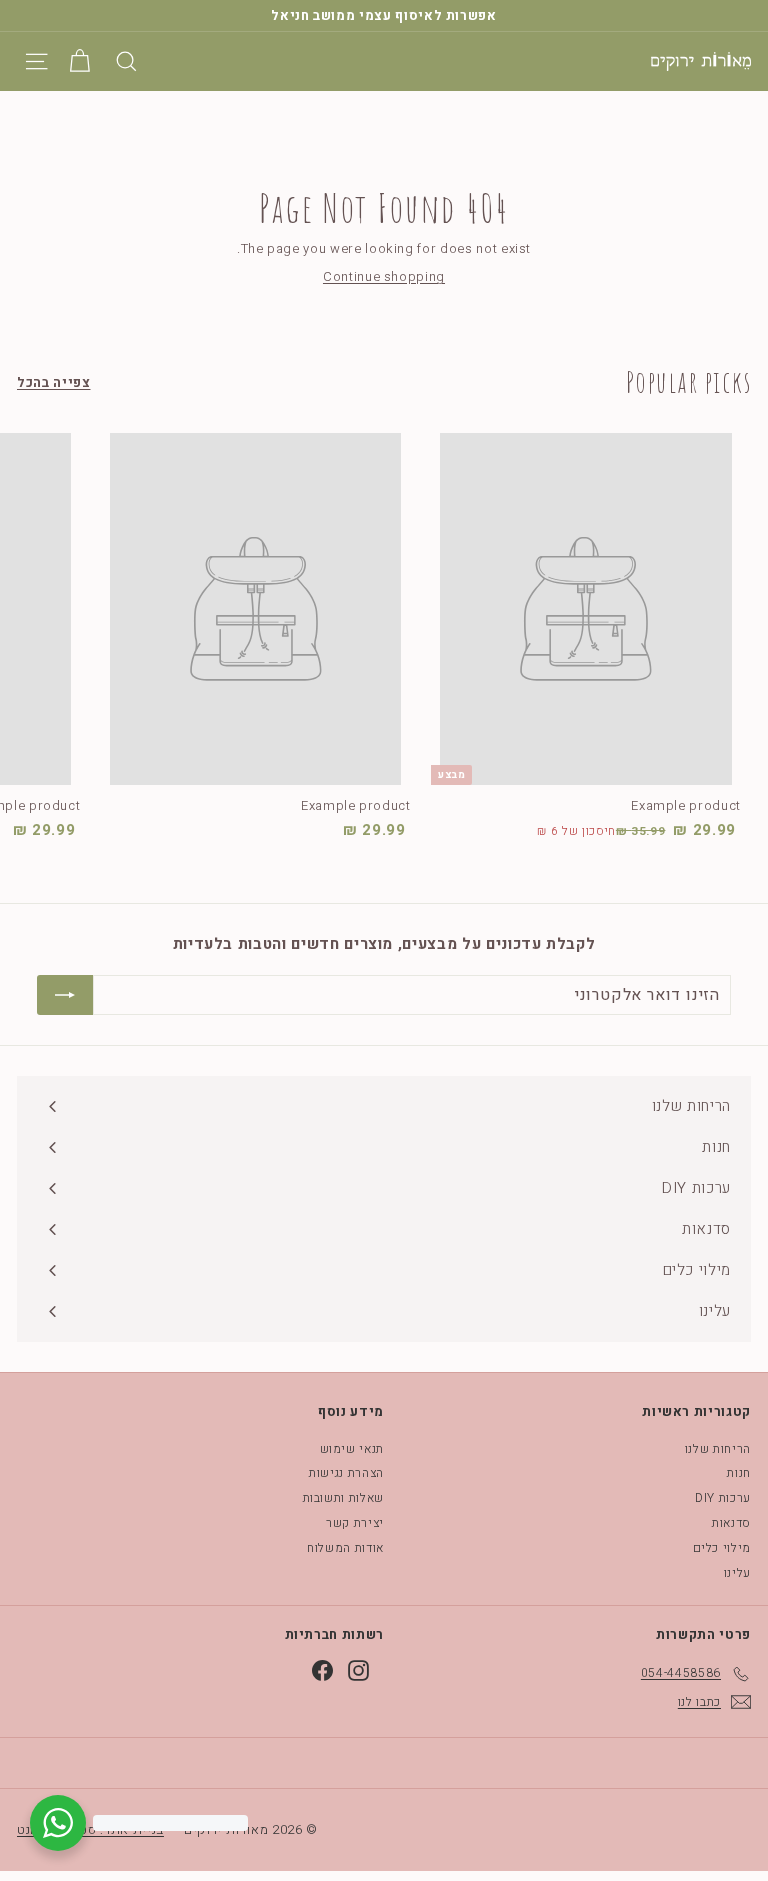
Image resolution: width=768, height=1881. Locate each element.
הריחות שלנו (718, 1449)
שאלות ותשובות (343, 1498)
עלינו (737, 1573)
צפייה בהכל (54, 383)
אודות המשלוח (345, 1548)
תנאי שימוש (352, 1449)
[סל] (79, 61)
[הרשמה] (65, 995)
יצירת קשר (355, 1523)
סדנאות (731, 1523)
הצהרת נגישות (346, 1473)
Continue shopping (384, 276)
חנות (739, 1473)
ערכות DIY (723, 1498)
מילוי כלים (722, 1548)
